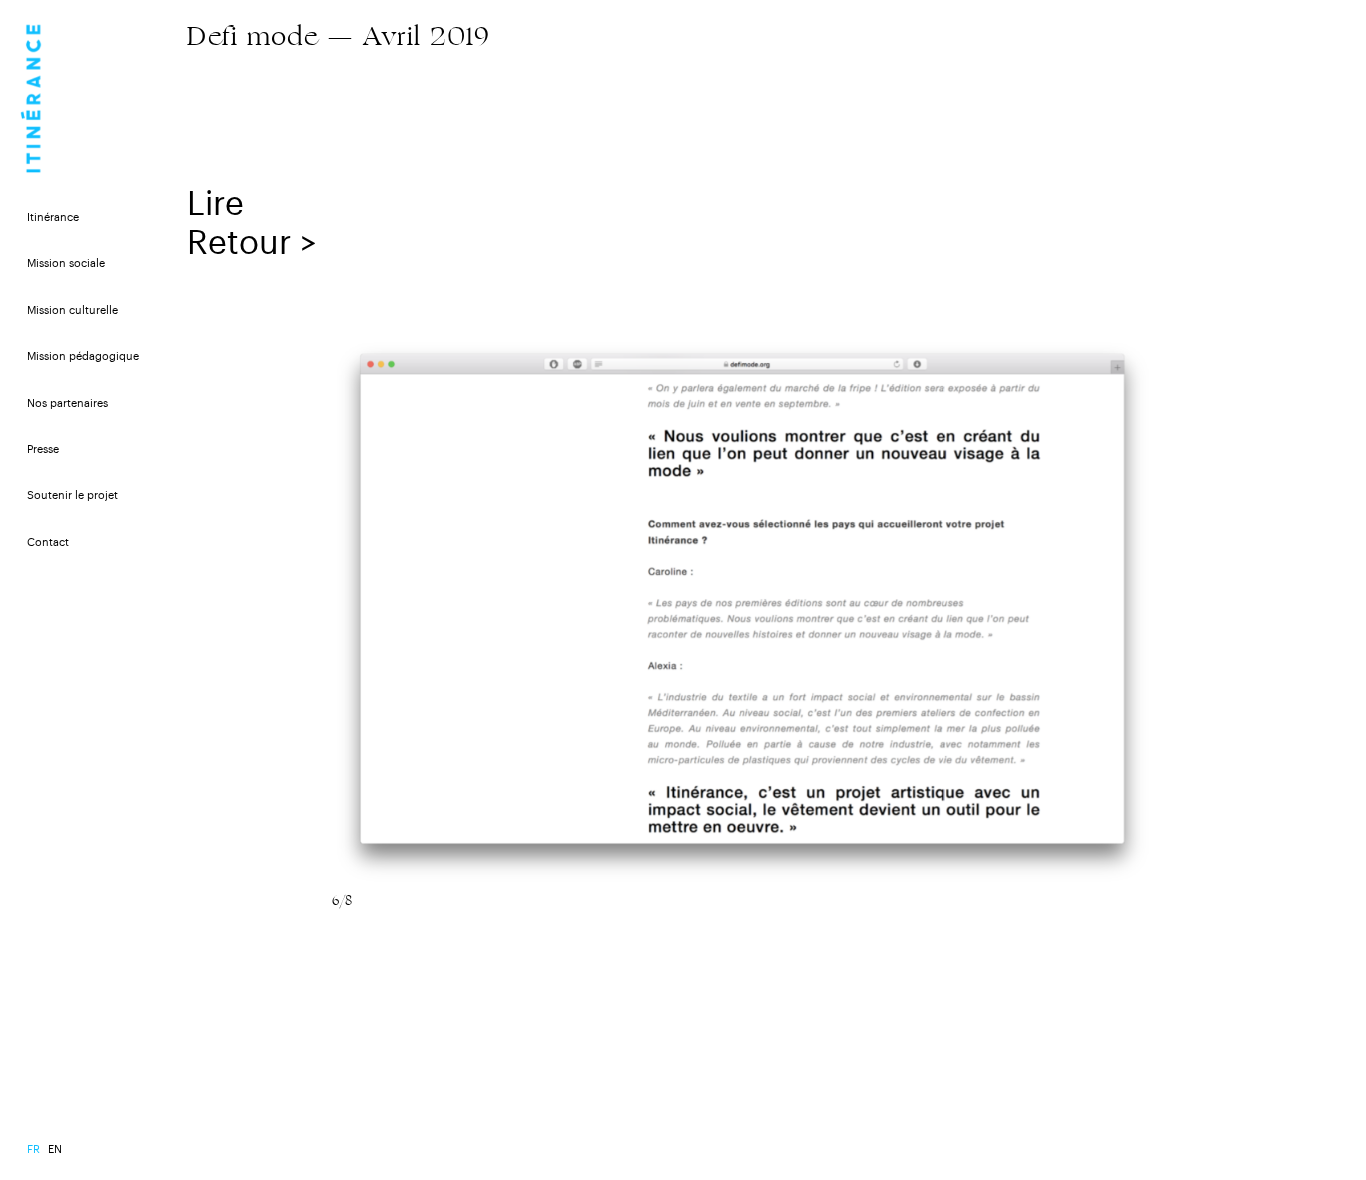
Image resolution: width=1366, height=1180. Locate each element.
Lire (215, 204)
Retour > (252, 243)
